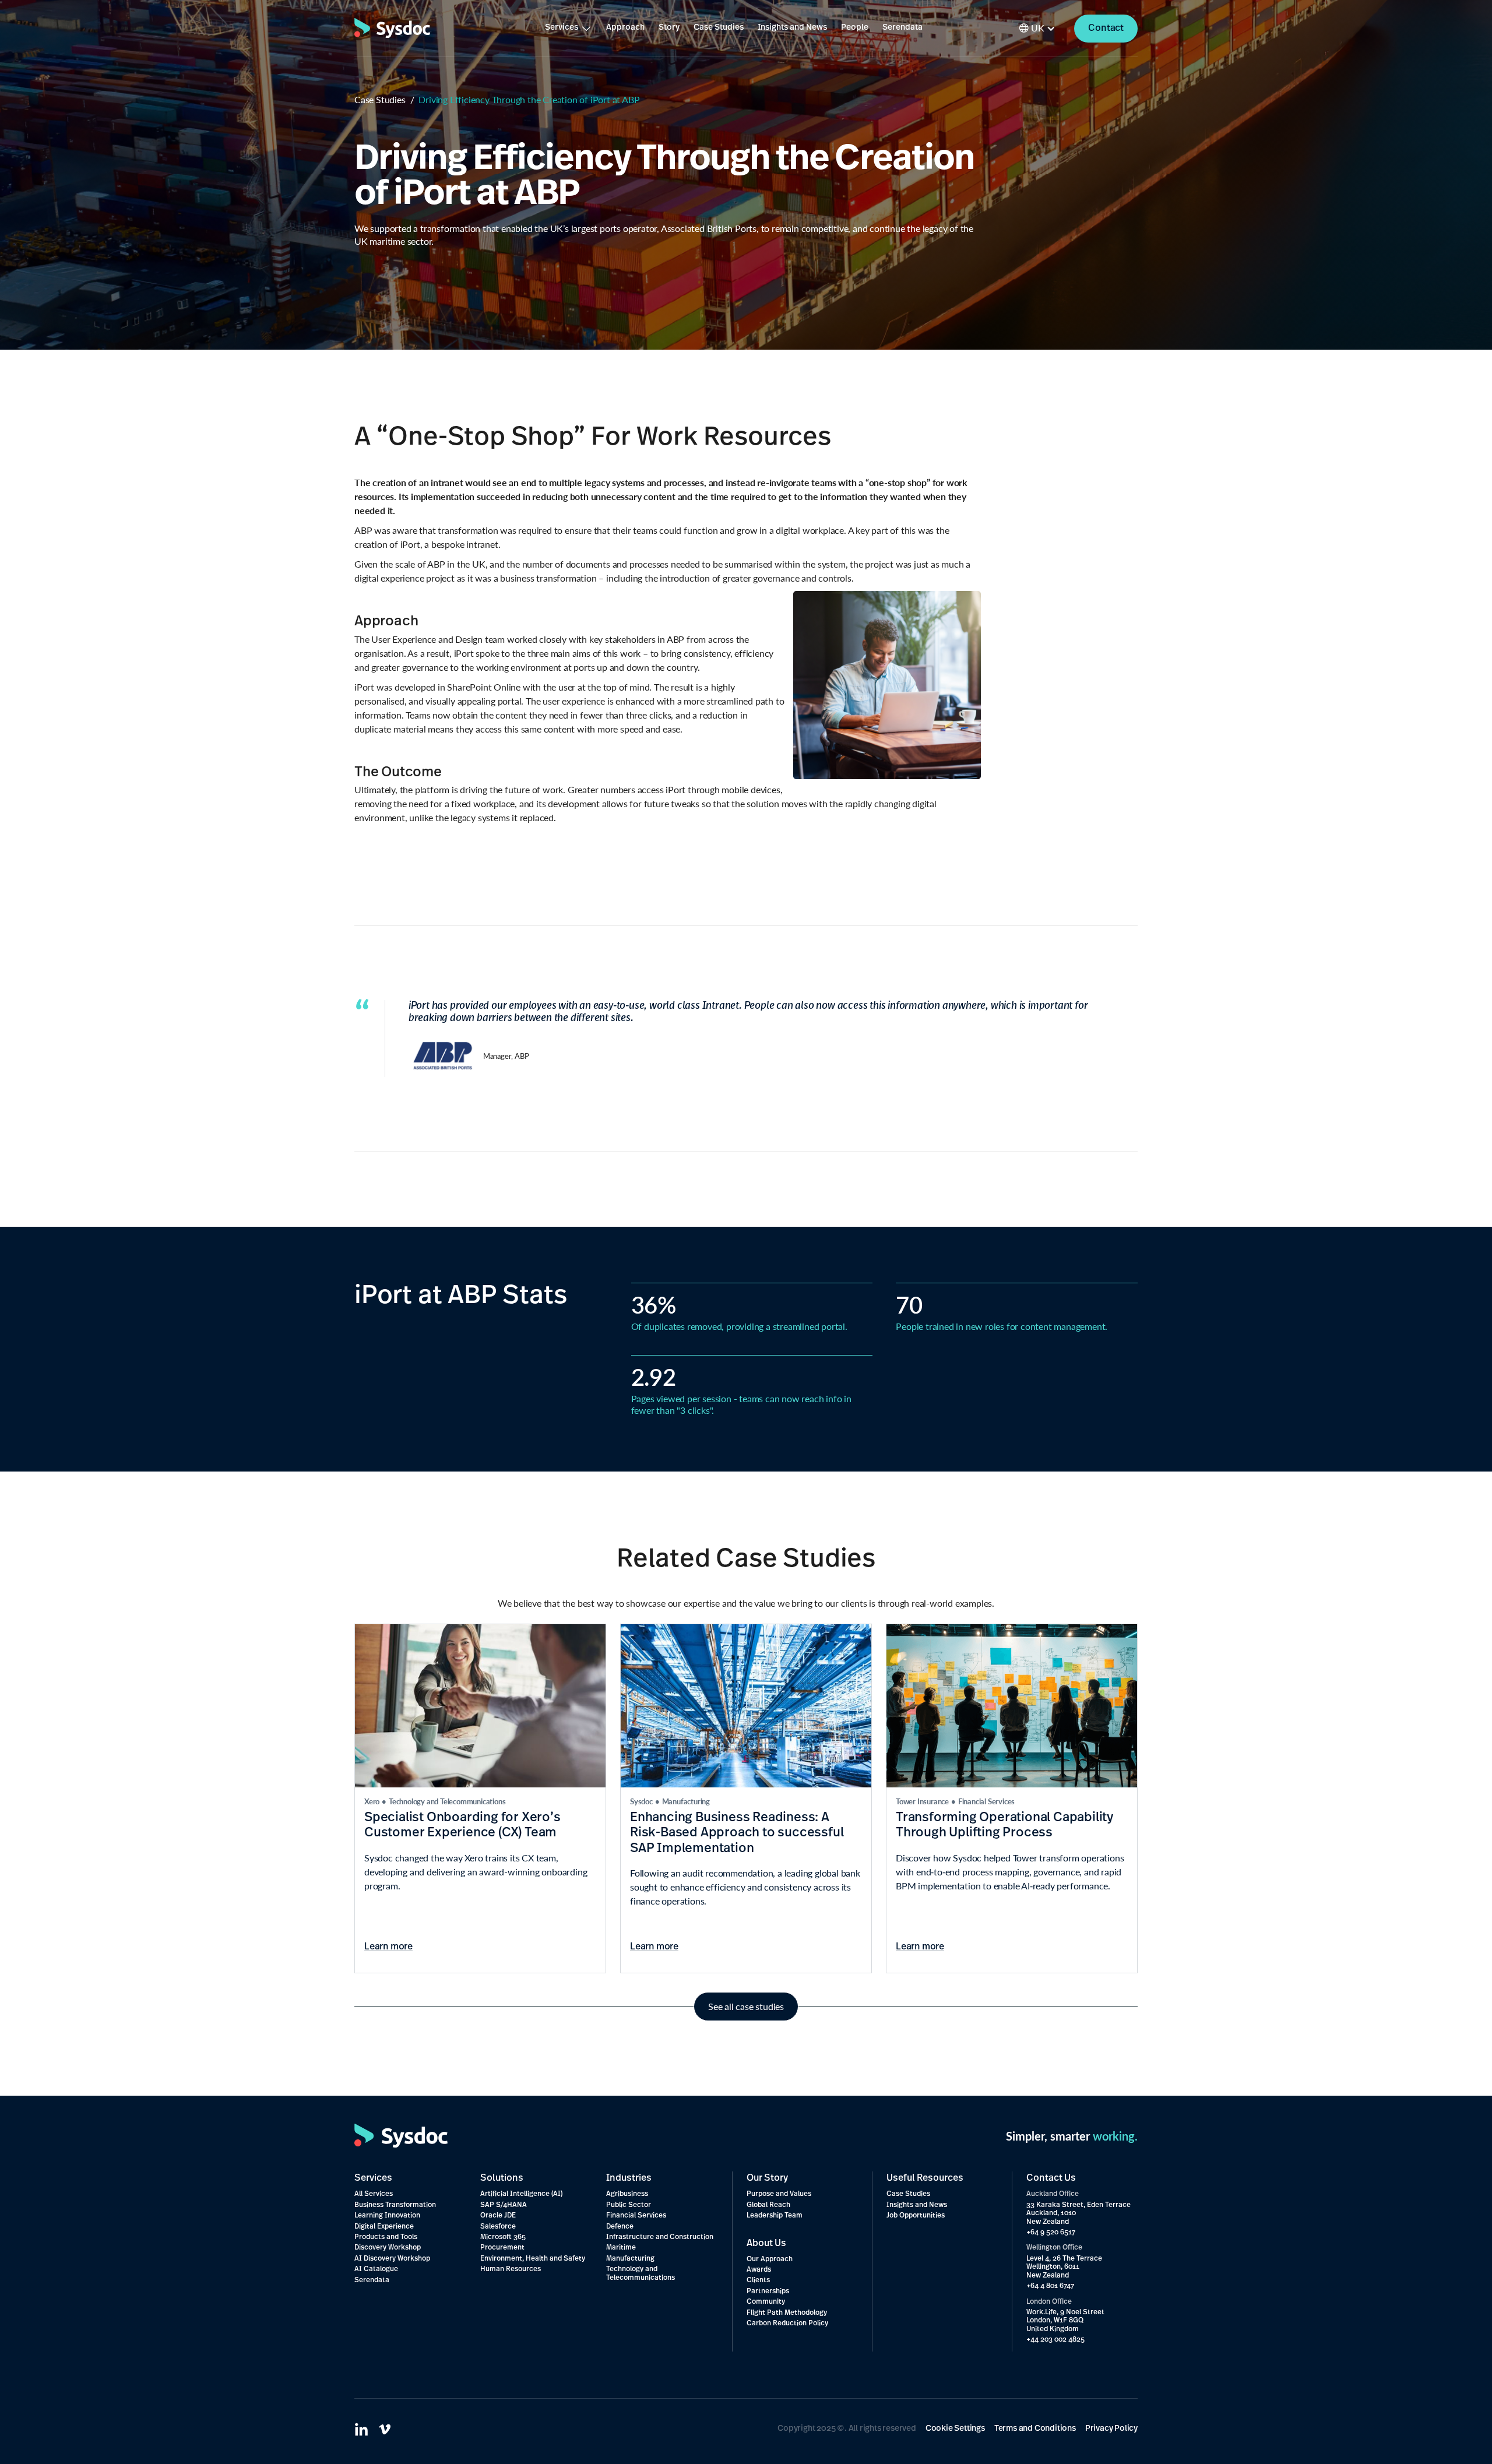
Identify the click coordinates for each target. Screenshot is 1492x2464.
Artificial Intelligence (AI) (521, 2194)
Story (669, 28)
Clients (758, 2280)
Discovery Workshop (388, 2248)
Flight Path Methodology (787, 2313)
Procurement (502, 2248)
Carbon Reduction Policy (787, 2324)
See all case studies (746, 2006)
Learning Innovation (387, 2216)
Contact (1106, 29)
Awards (759, 2270)
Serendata (902, 28)
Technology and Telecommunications (641, 2273)
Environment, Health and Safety (533, 2259)
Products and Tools (386, 2237)
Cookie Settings (955, 2429)
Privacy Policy (1111, 2429)
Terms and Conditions (1035, 2429)
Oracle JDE (498, 2216)
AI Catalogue (376, 2269)
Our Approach (770, 2259)
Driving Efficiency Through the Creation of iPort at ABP (529, 100)
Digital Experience (384, 2227)
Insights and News (792, 28)
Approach (625, 28)
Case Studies (719, 28)
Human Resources (511, 2269)
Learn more (388, 1947)
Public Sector (629, 2205)
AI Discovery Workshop (392, 2259)
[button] (569, 28)
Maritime (621, 2248)
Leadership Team (775, 2216)
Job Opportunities (916, 2216)
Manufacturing (630, 2259)
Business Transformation (395, 2205)
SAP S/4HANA (504, 2205)
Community (766, 2302)
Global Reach (768, 2205)
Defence (620, 2227)
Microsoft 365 (503, 2237)
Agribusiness (627, 2194)
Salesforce (498, 2227)
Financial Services (636, 2216)
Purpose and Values (779, 2194)
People (855, 28)
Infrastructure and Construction (660, 2237)
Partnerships (768, 2291)
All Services (374, 2194)
